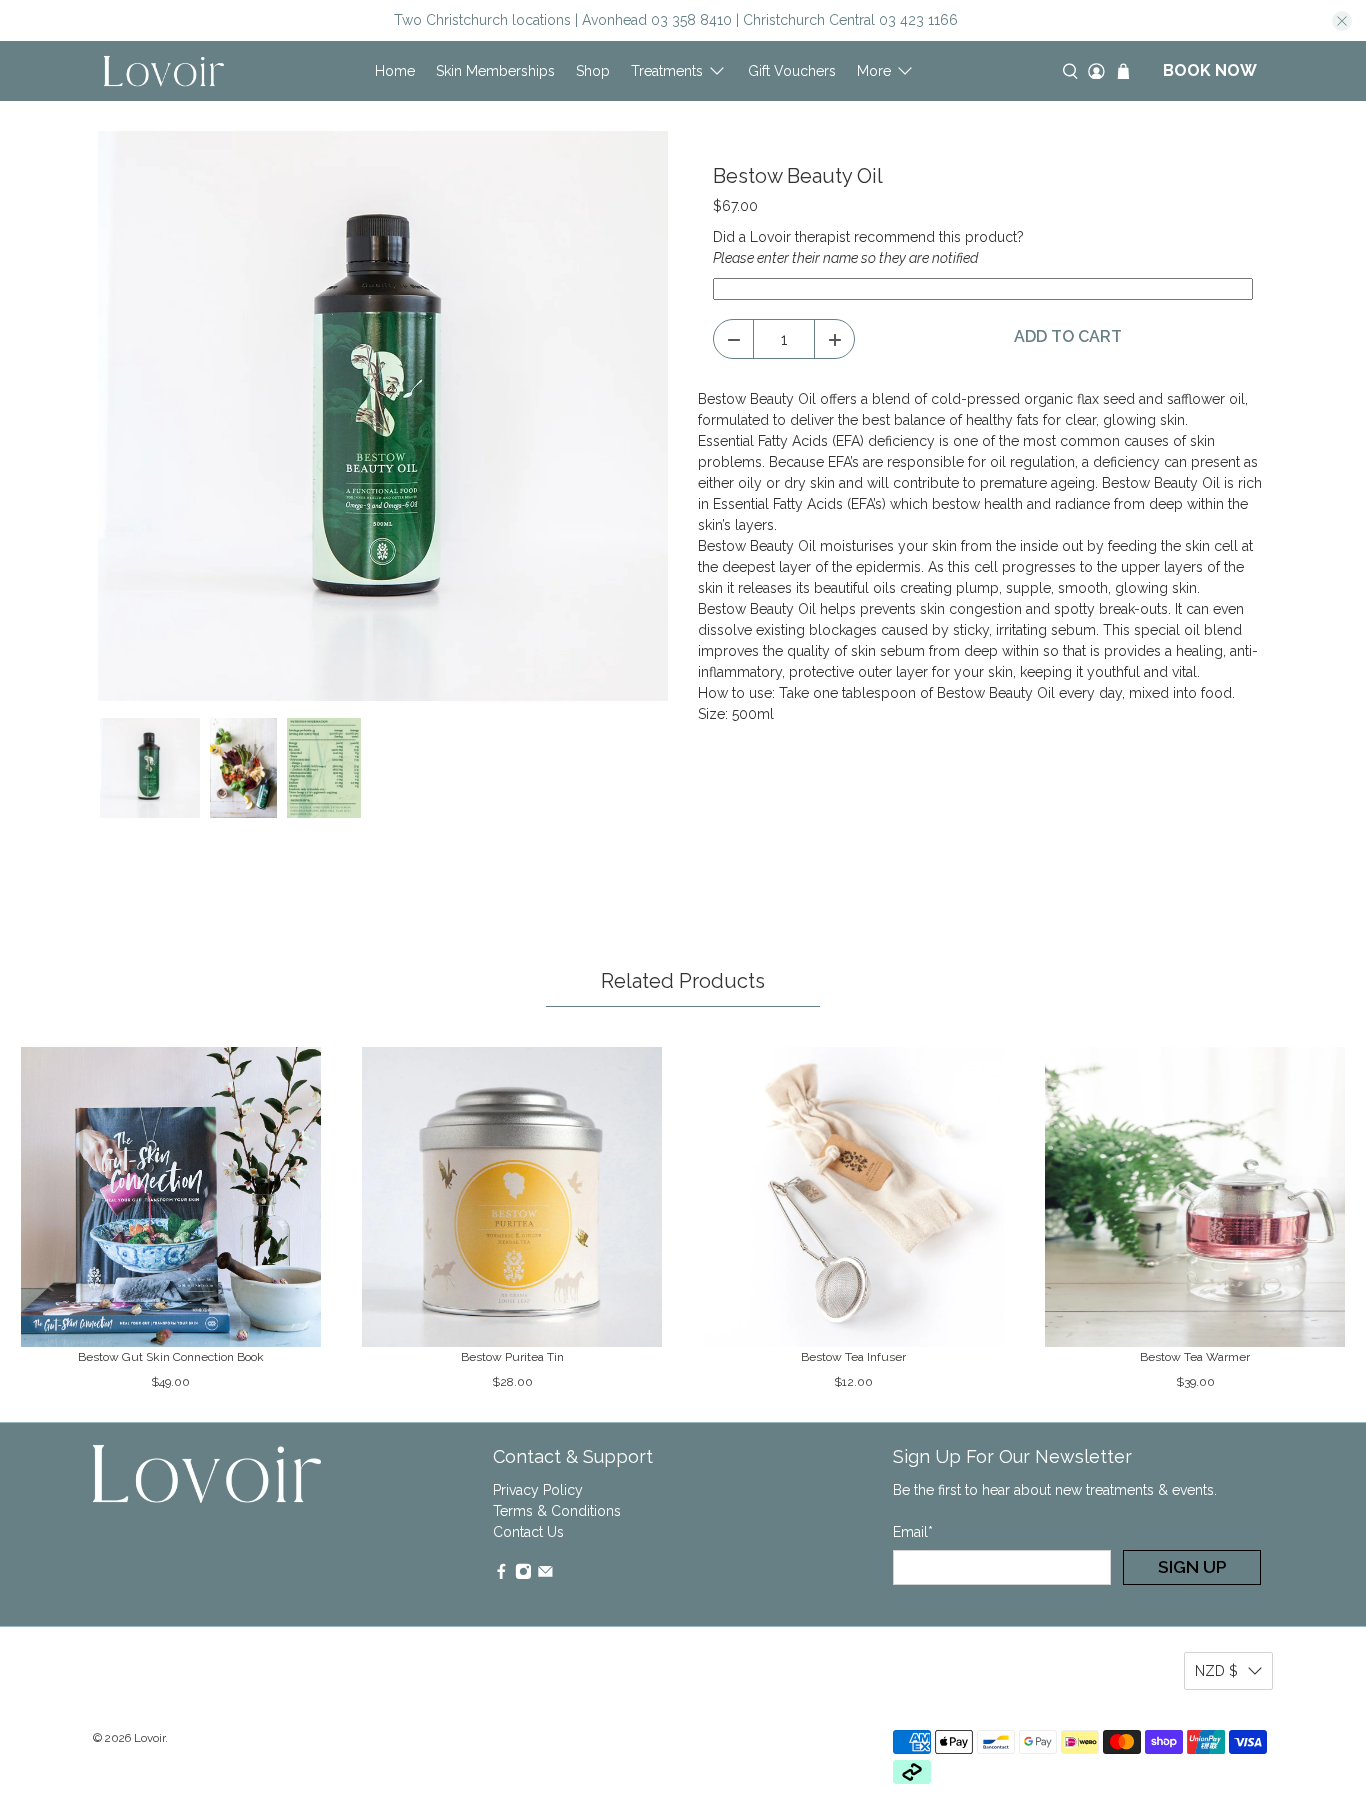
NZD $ (1216, 1671)
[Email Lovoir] (545, 1575)
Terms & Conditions (557, 1511)
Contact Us (528, 1532)
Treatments (667, 71)
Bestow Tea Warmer (1195, 1357)
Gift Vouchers (792, 71)
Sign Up (1192, 1567)
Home (395, 71)
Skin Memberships (495, 71)
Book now (1210, 70)
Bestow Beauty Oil (798, 176)
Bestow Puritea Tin (512, 1357)
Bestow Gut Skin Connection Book (171, 1357)
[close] (1342, 21)
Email (913, 1532)
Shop (593, 71)
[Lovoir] (164, 71)
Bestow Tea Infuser (853, 1357)
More (874, 71)
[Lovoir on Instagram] (523, 1575)
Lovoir (149, 1738)
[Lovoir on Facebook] (501, 1575)
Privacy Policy (538, 1490)
